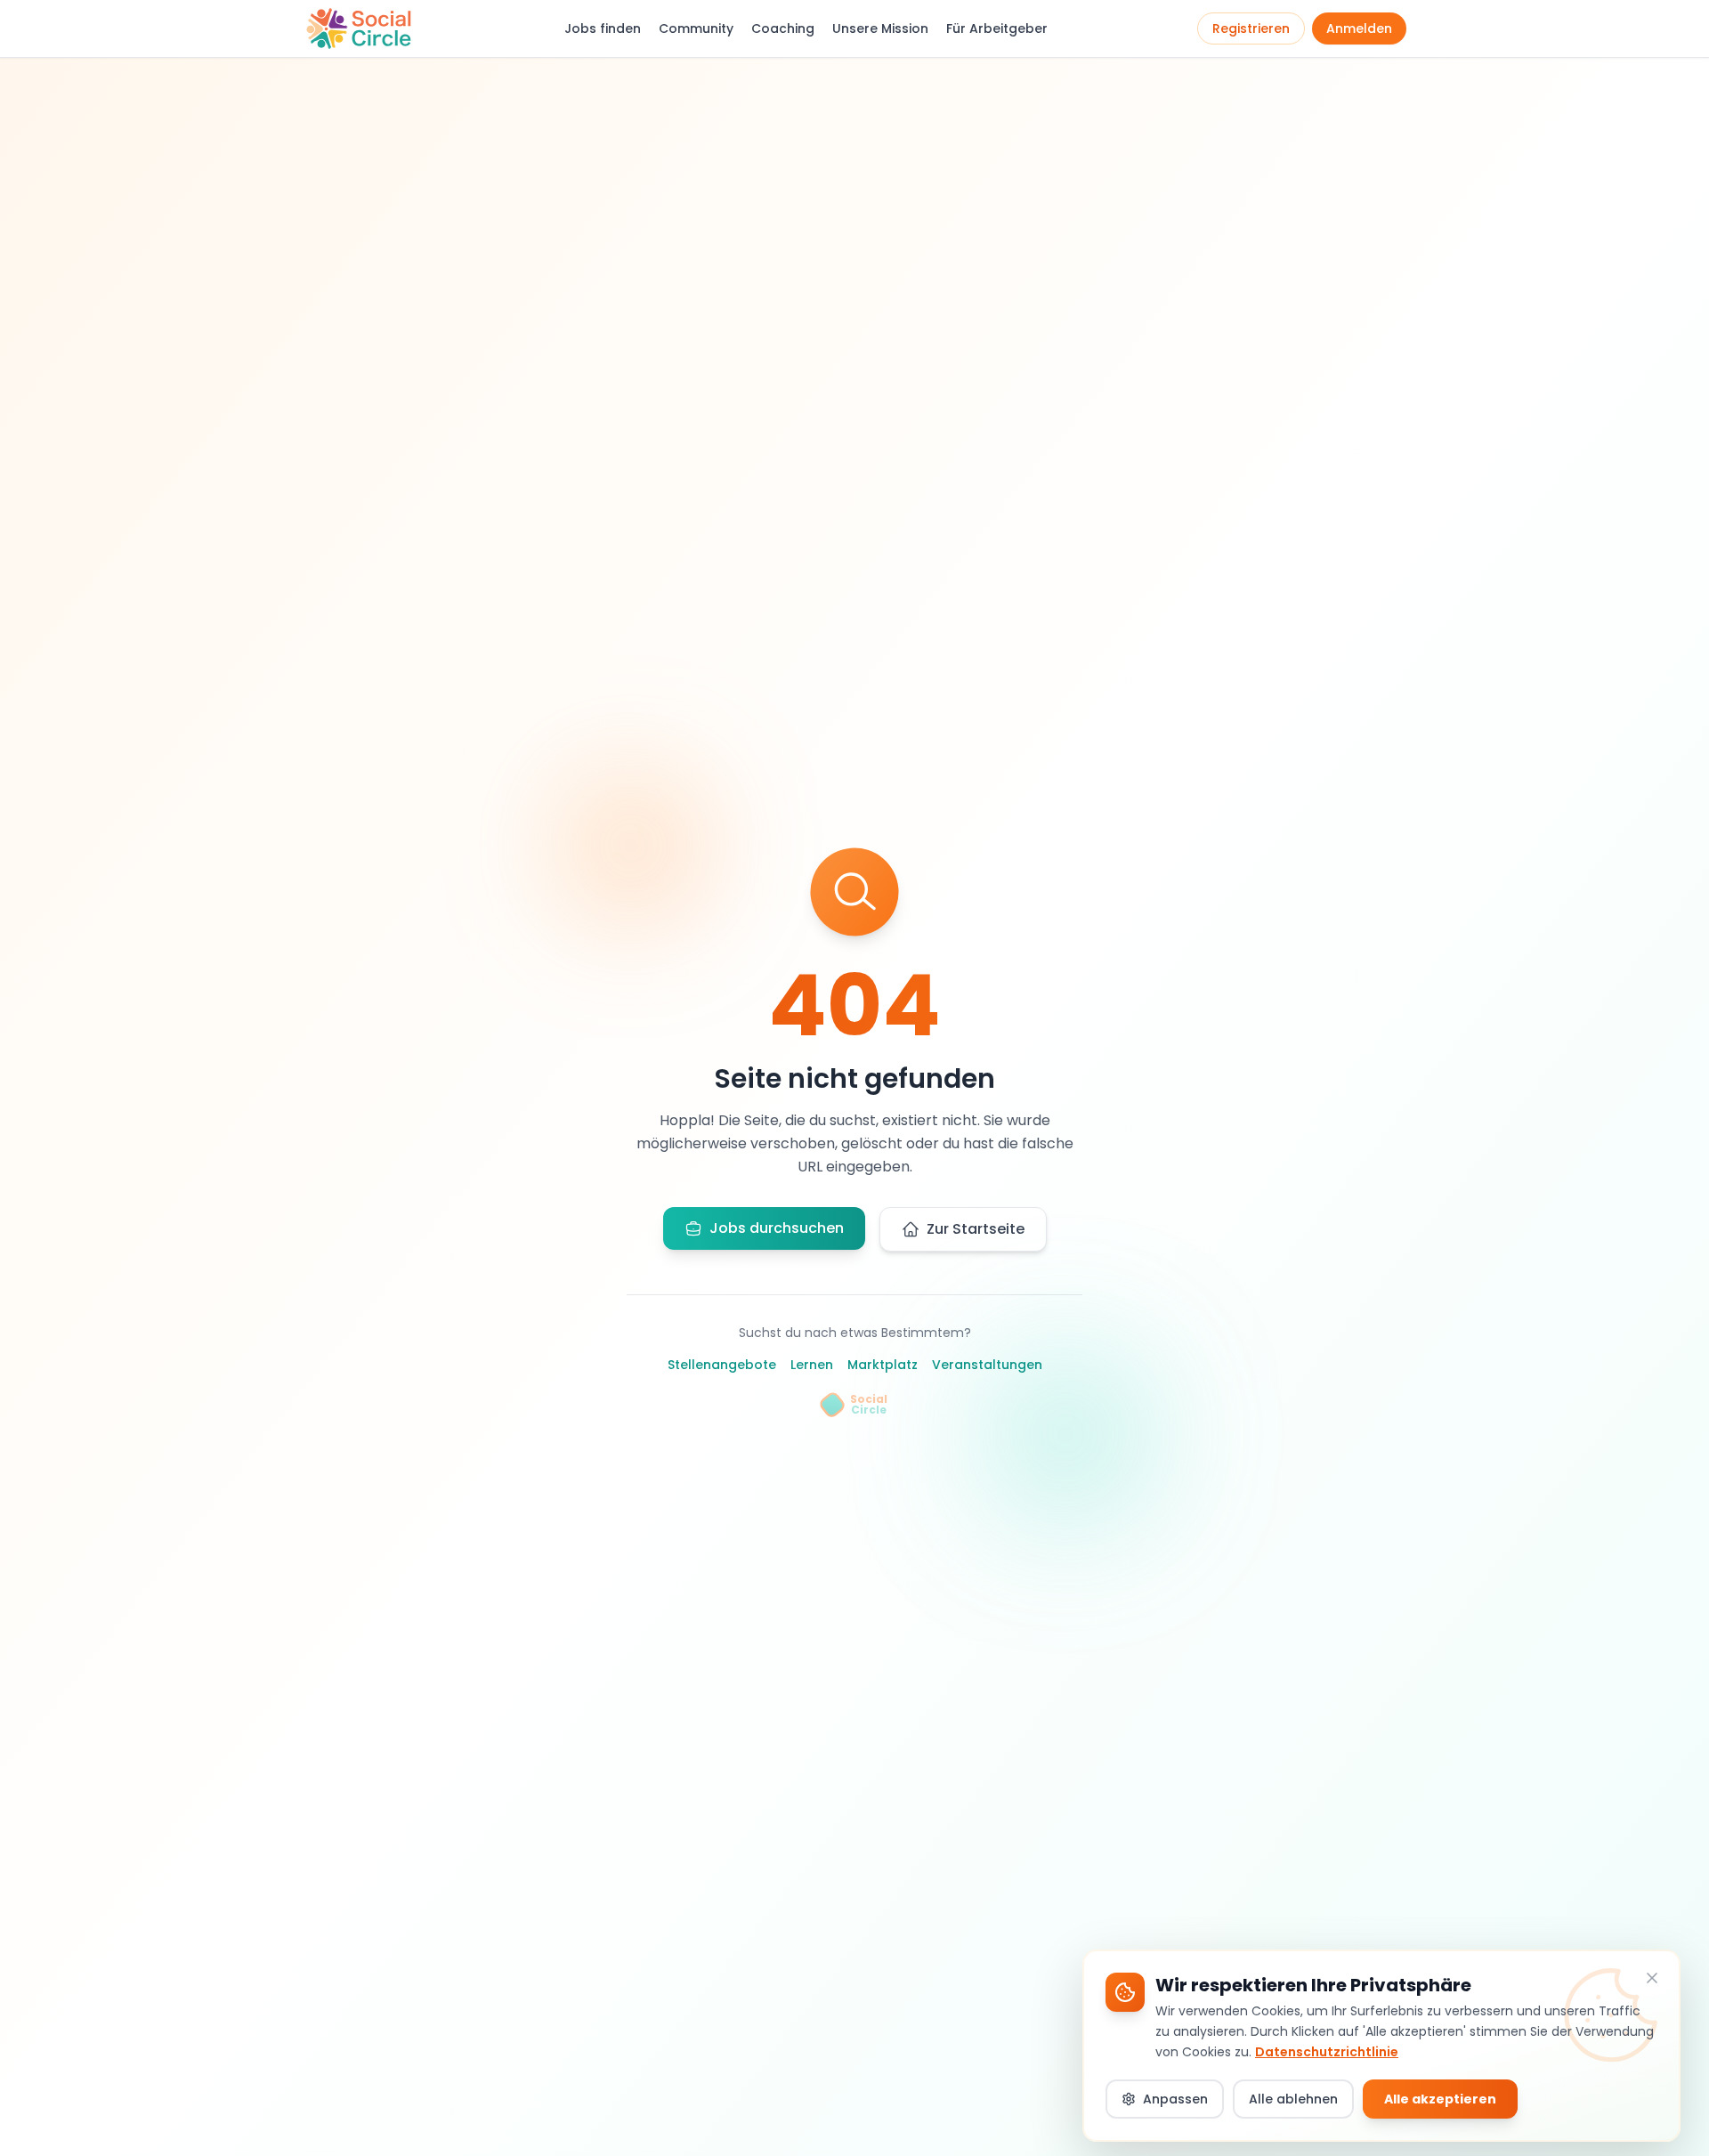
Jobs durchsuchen (777, 1228)
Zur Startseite (976, 1229)
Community (696, 28)
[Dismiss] (1652, 1978)
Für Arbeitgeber (997, 28)
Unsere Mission (880, 28)
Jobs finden (603, 28)
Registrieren (1251, 28)
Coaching (783, 28)
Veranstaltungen (987, 1365)
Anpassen (1175, 2099)
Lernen (812, 1365)
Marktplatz (883, 1365)
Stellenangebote (722, 1365)
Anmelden (1359, 28)
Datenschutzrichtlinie (1327, 2051)
